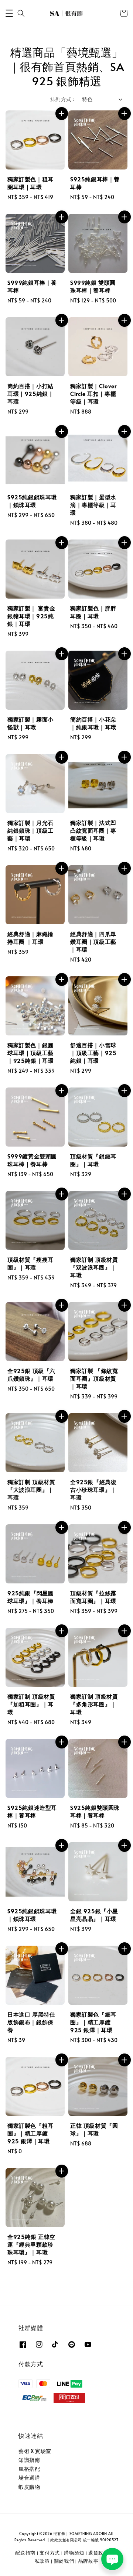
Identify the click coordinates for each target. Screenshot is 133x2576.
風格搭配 (29, 2469)
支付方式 (50, 2553)
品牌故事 (88, 2561)
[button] (9, 13)
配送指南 (25, 2553)
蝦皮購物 (29, 2487)
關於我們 (64, 2561)
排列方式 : (62, 99)
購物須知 (74, 2553)
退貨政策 (98, 2553)
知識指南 (29, 2460)
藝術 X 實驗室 (35, 2451)
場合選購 (29, 2478)
